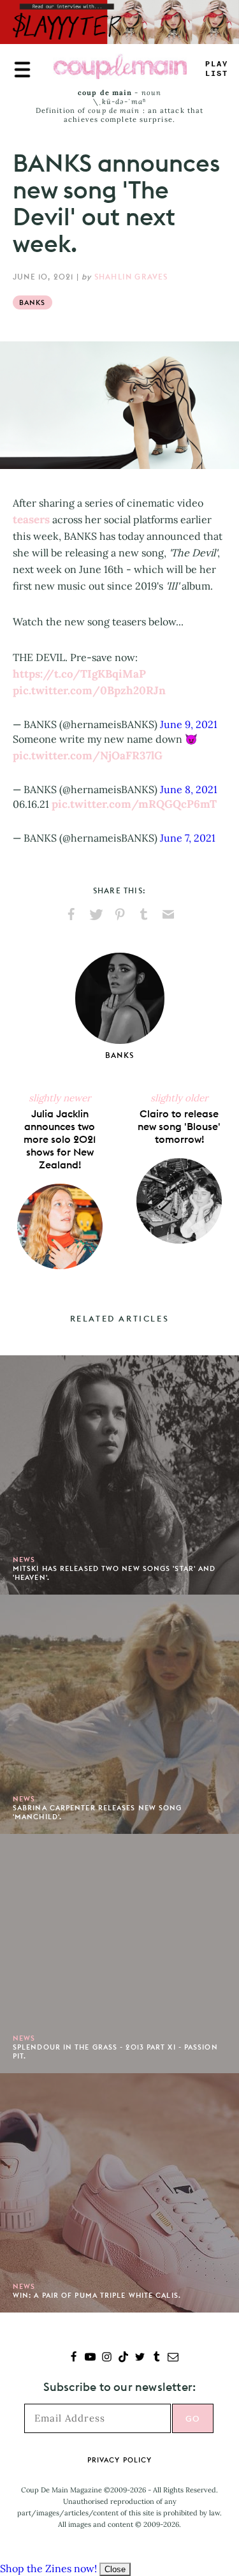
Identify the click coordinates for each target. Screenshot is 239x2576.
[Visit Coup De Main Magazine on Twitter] (140, 2358)
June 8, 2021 (189, 789)
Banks (33, 302)
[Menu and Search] (22, 70)
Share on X (96, 914)
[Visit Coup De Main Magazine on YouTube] (90, 2358)
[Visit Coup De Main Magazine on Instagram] (107, 2358)
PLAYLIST (217, 69)
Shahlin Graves (131, 277)
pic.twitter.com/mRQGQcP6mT (134, 804)
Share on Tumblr (144, 914)
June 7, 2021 (188, 838)
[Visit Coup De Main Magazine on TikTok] (123, 2358)
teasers (31, 519)
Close (115, 2569)
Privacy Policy (119, 2460)
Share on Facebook (71, 914)
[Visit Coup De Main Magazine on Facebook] (74, 2358)
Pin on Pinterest (120, 914)
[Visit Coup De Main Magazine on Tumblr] (156, 2358)
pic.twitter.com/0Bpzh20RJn (89, 690)
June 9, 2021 (189, 724)
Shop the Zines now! (48, 2568)
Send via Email (168, 914)
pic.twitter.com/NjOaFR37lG (88, 756)
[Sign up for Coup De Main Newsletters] (173, 2358)
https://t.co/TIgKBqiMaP (79, 674)
